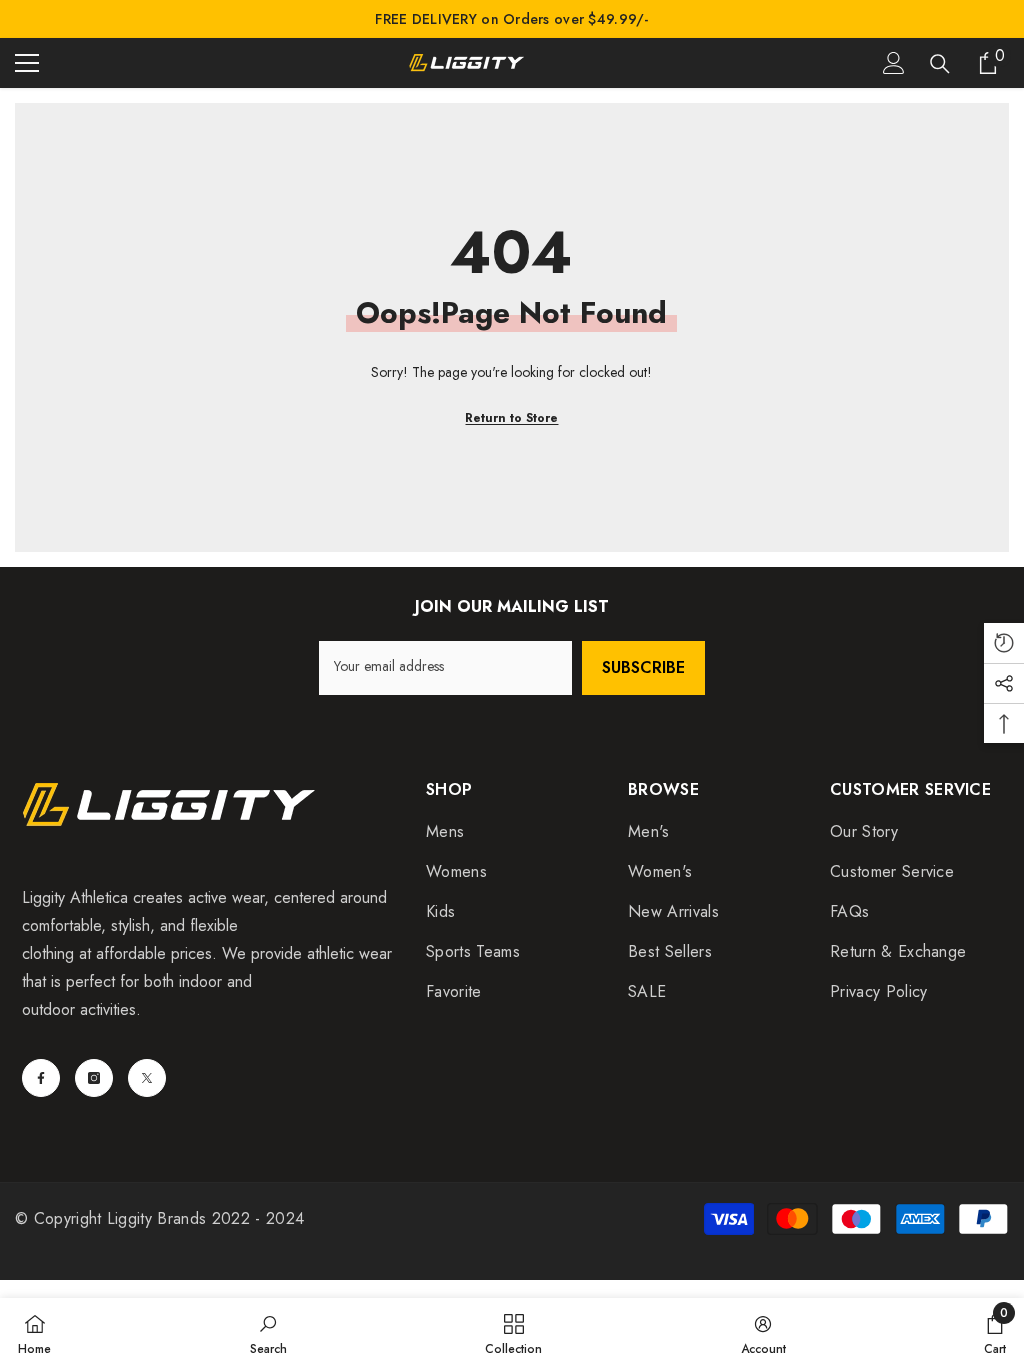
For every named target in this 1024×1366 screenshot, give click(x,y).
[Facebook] (41, 1078)
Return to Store (511, 418)
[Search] (940, 64)
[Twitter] (147, 1078)
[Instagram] (94, 1078)
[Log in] (894, 63)
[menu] (27, 63)
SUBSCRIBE (643, 667)
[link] (268, 1332)
